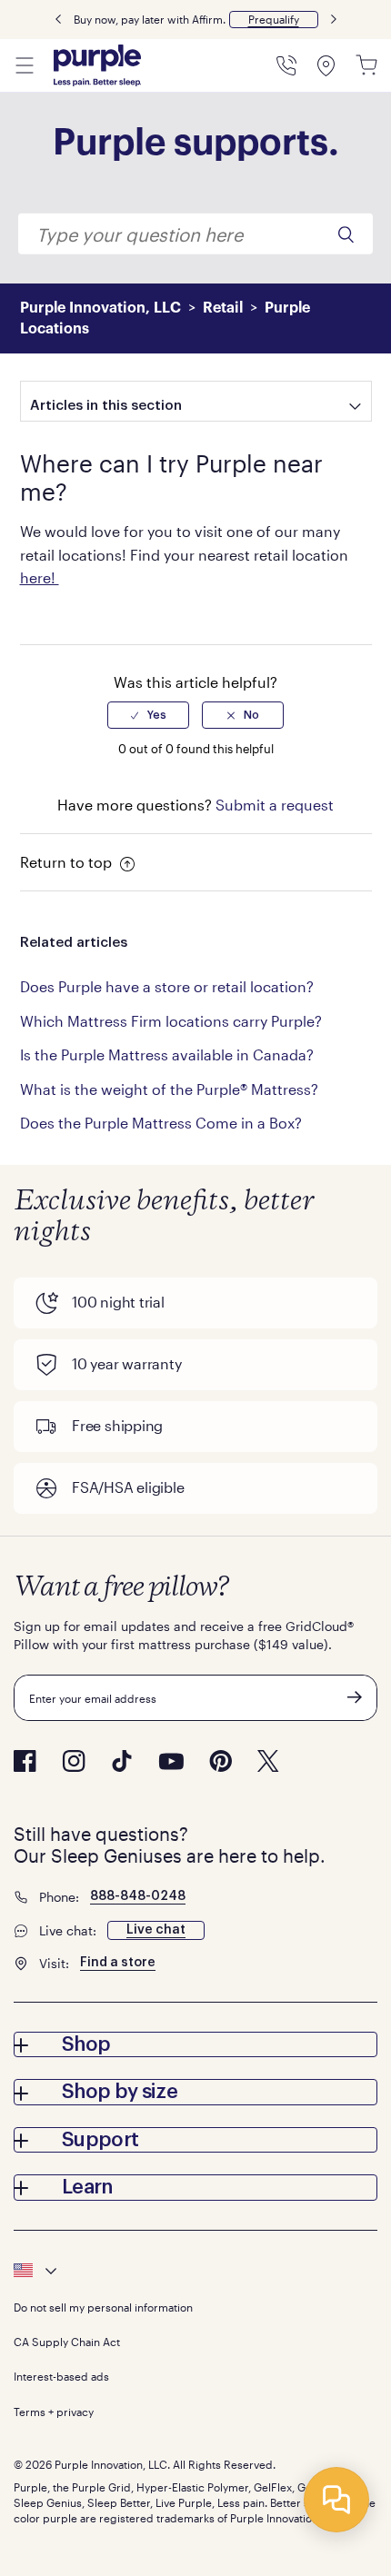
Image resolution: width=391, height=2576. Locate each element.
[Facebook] (25, 1761)
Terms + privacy (54, 2412)
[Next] (334, 20)
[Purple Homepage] (97, 65)
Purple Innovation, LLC (100, 308)
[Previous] (58, 20)
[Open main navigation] (25, 65)
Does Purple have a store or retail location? (167, 986)
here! (40, 577)
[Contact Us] (286, 65)
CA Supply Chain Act (67, 2342)
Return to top (68, 862)
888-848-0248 (138, 1896)
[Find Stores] (326, 65)
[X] (268, 1761)
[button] (274, 20)
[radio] (148, 715)
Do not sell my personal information (103, 2307)
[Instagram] (74, 1761)
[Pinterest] (221, 1761)
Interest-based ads (61, 2376)
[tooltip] (195, 2271)
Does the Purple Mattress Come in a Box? (161, 1123)
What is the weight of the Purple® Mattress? (169, 1089)
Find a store (118, 1963)
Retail (223, 308)
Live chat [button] (156, 1930)
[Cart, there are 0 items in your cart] (366, 65)
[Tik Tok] (122, 1761)
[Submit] (355, 1697)
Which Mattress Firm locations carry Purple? (171, 1021)
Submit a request (275, 805)
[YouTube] (171, 1761)
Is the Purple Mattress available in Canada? (167, 1054)
